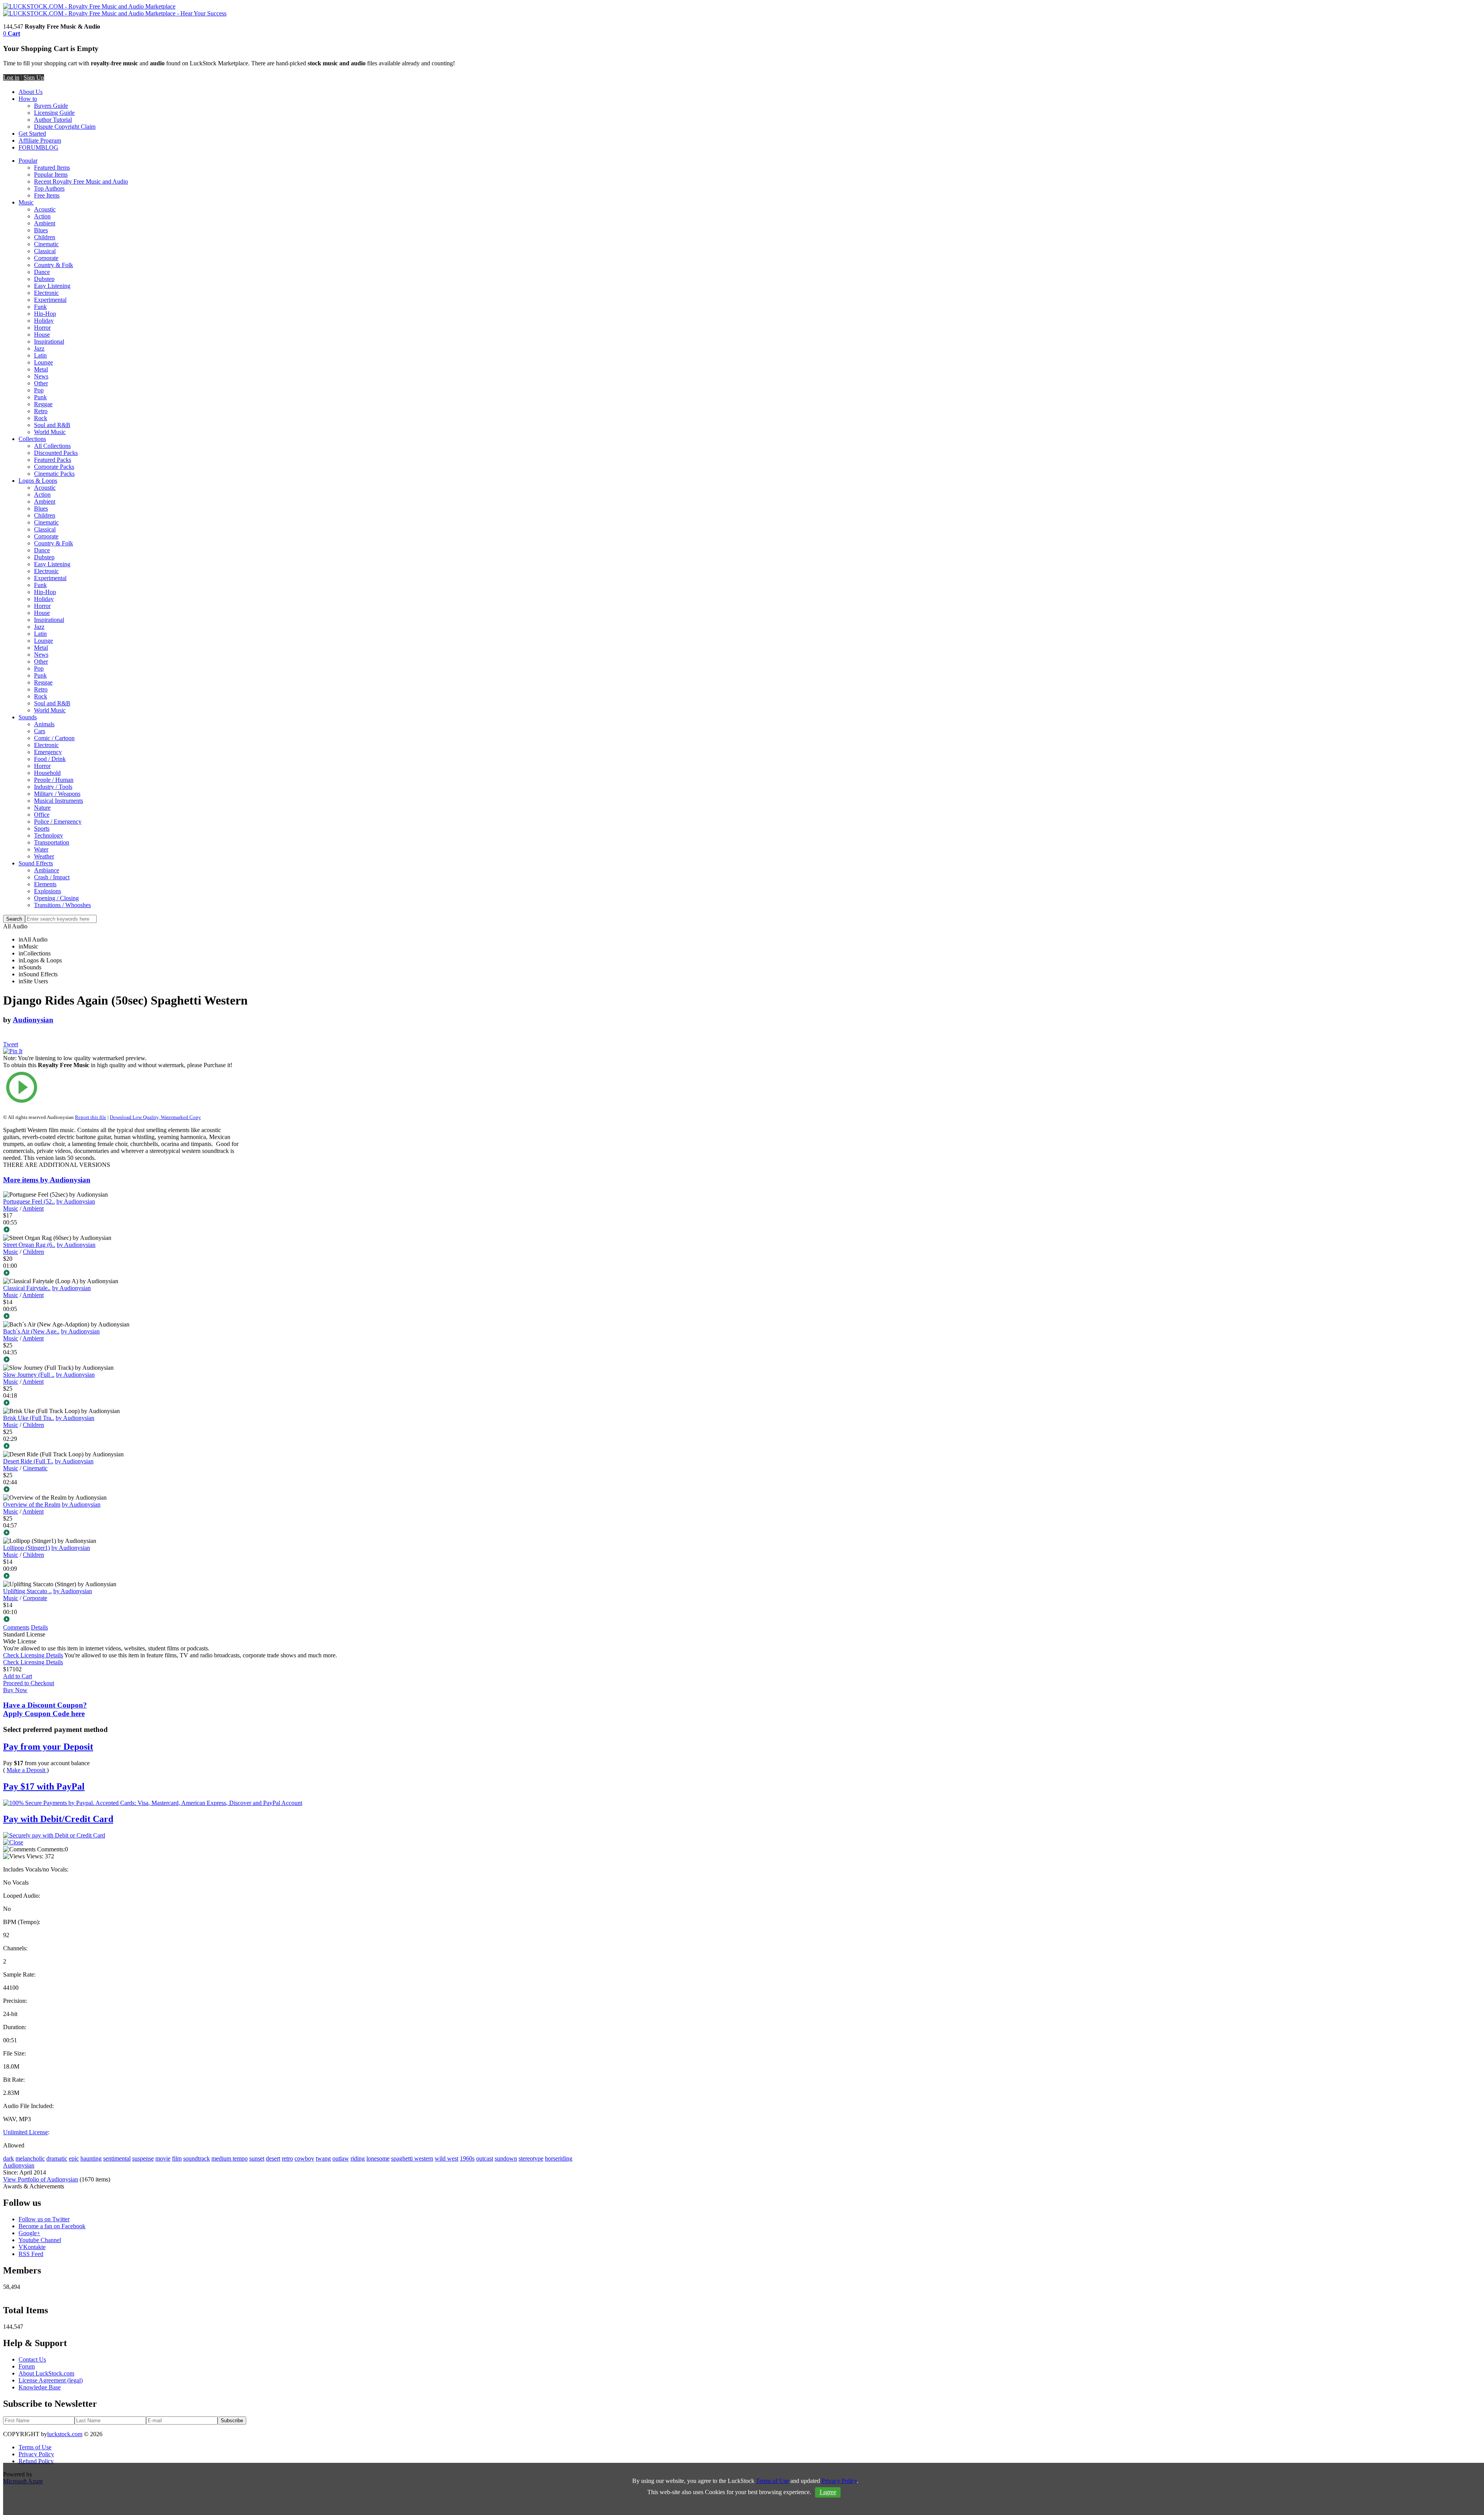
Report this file (91, 1117)
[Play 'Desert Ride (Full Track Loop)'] (121, 1490)
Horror (42, 328)
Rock (41, 418)
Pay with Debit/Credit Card (58, 1819)
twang (323, 2158)
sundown (506, 2158)
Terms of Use (35, 2447)
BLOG (50, 147)
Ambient (45, 223)
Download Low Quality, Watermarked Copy (155, 1117)
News (41, 376)
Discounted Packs (56, 453)
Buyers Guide (51, 106)
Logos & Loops (38, 481)
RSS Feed (31, 2254)
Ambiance (47, 870)
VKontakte (32, 2247)
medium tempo (230, 2158)
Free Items (47, 195)
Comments (16, 1627)
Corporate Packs (54, 467)
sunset (257, 2158)
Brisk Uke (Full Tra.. (29, 1418)
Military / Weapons (57, 794)
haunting (91, 2158)
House (42, 335)
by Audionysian (76, 1201)
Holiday (44, 321)
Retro (41, 411)
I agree (828, 2492)
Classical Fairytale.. (27, 1288)
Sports (42, 828)
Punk (40, 397)
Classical (45, 251)
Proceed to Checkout (29, 1683)
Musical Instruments (59, 801)
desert (273, 2158)
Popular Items (51, 175)
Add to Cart (18, 1676)
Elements (45, 884)
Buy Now (15, 1690)
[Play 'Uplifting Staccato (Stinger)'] (121, 1620)
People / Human (54, 780)
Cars (40, 731)
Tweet (11, 1044)
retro (287, 2158)
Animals (44, 724)
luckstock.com (65, 2434)
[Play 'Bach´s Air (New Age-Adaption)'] (121, 1360)
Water (41, 849)
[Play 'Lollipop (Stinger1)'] (121, 1577)
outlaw (341, 2158)
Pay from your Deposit (48, 1747)
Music (26, 202)
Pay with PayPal (44, 1786)
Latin (40, 355)
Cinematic (46, 244)
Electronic (46, 293)
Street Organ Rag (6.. (29, 1245)
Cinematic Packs (54, 474)
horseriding (559, 2158)
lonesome (378, 2158)
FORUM (30, 147)
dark (9, 2158)
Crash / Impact (52, 877)
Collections (32, 439)
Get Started (32, 134)
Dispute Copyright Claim (65, 127)
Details (39, 1627)
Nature (42, 808)
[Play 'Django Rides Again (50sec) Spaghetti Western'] (121, 1088)
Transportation (52, 842)
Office (42, 815)
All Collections (52, 446)
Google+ (29, 2233)
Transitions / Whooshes (62, 905)
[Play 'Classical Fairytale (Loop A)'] (121, 1317)
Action (42, 216)
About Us (31, 92)
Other (41, 383)
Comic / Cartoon (54, 738)
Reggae (43, 404)
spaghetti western (412, 2158)
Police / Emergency (58, 822)
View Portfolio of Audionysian (41, 2179)
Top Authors (49, 188)
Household (47, 773)
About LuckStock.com (46, 2373)
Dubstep (44, 279)
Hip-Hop (45, 314)
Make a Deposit (27, 1770)
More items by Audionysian (47, 1180)
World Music (50, 432)
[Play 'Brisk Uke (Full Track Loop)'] (121, 1447)
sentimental (117, 2158)
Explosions (48, 891)
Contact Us (32, 2359)
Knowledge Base (40, 2387)
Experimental (50, 300)
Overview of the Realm (32, 1504)
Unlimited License (26, 2132)
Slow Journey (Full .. (29, 1375)
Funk (40, 307)
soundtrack (197, 2158)
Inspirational (49, 341)
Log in (11, 77)
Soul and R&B (52, 425)
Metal (41, 369)
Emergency (48, 752)
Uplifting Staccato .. (27, 1591)
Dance (42, 272)
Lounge (43, 362)
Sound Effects (36, 863)
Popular (28, 161)
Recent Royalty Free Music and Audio (81, 181)
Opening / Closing (56, 898)
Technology (49, 835)
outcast (485, 2158)
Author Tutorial (53, 120)
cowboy (304, 2158)
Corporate (46, 258)
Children (45, 237)
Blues (41, 230)
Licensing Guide (54, 113)
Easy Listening (52, 286)
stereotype (531, 2158)
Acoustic (45, 209)
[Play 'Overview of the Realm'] (121, 1533)
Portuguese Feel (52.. (29, 1201)
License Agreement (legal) (51, 2380)
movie (163, 2158)
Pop (39, 390)
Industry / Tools (53, 787)
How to (28, 99)
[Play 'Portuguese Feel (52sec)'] (121, 1230)
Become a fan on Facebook (52, 2226)
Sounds (28, 717)
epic (74, 2158)
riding (358, 2158)
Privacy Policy (36, 2454)
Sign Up (34, 77)
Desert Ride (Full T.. (28, 1461)
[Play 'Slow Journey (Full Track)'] (121, 1403)
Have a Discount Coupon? (45, 1709)
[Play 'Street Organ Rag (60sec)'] (121, 1274)
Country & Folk (54, 265)
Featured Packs (53, 460)
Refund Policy (36, 2461)
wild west (447, 2158)
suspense (143, 2158)
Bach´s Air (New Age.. (31, 1331)
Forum (27, 2366)
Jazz (39, 348)
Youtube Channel (40, 2240)
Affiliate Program (40, 140)
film (177, 2158)
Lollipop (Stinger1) (26, 1548)
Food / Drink (50, 759)
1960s (467, 2158)
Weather (44, 856)
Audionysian (33, 1020)
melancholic (30, 2158)
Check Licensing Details (33, 1655)
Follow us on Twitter (44, 2219)
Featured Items (52, 168)
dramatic (57, 2158)
